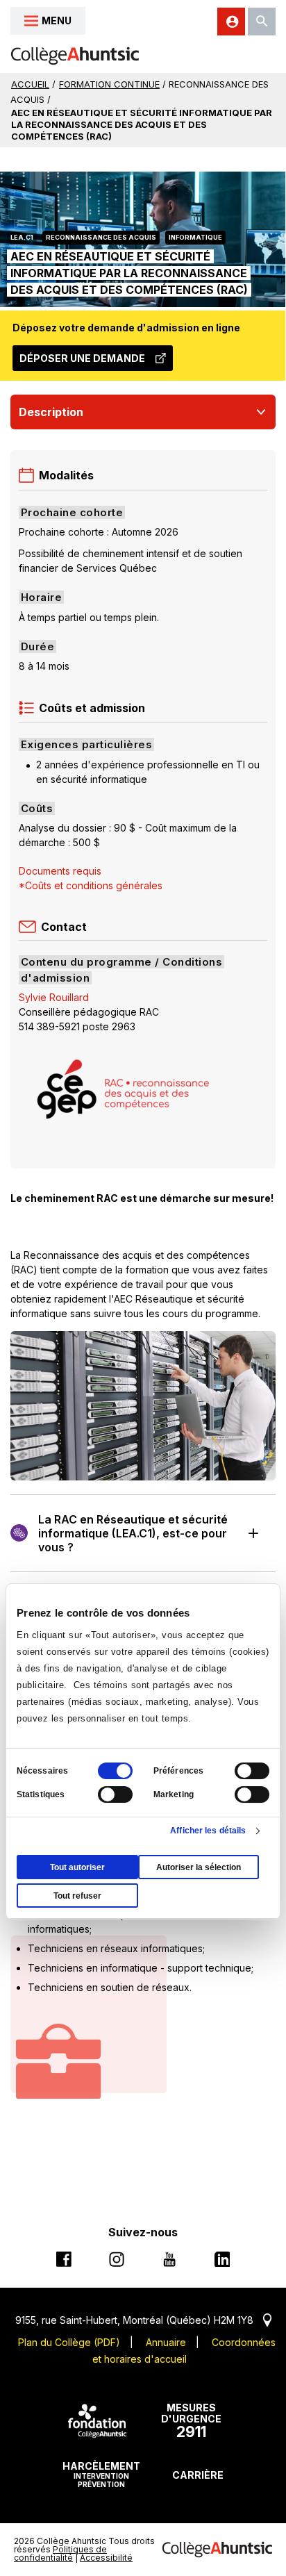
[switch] (252, 1771)
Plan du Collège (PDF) (69, 2342)
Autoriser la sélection (199, 1867)
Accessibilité (106, 2558)
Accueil (30, 84)
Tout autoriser (77, 1867)
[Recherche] (262, 22)
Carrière (198, 2475)
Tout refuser (77, 1896)
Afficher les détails (208, 1831)
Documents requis (60, 871)
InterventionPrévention (101, 2474)
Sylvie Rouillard (54, 997)
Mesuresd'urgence (191, 2421)
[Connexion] (231, 22)
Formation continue (109, 84)
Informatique (195, 237)
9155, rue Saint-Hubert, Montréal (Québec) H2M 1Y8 (143, 2320)
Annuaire (166, 2342)
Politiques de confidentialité (60, 2553)
